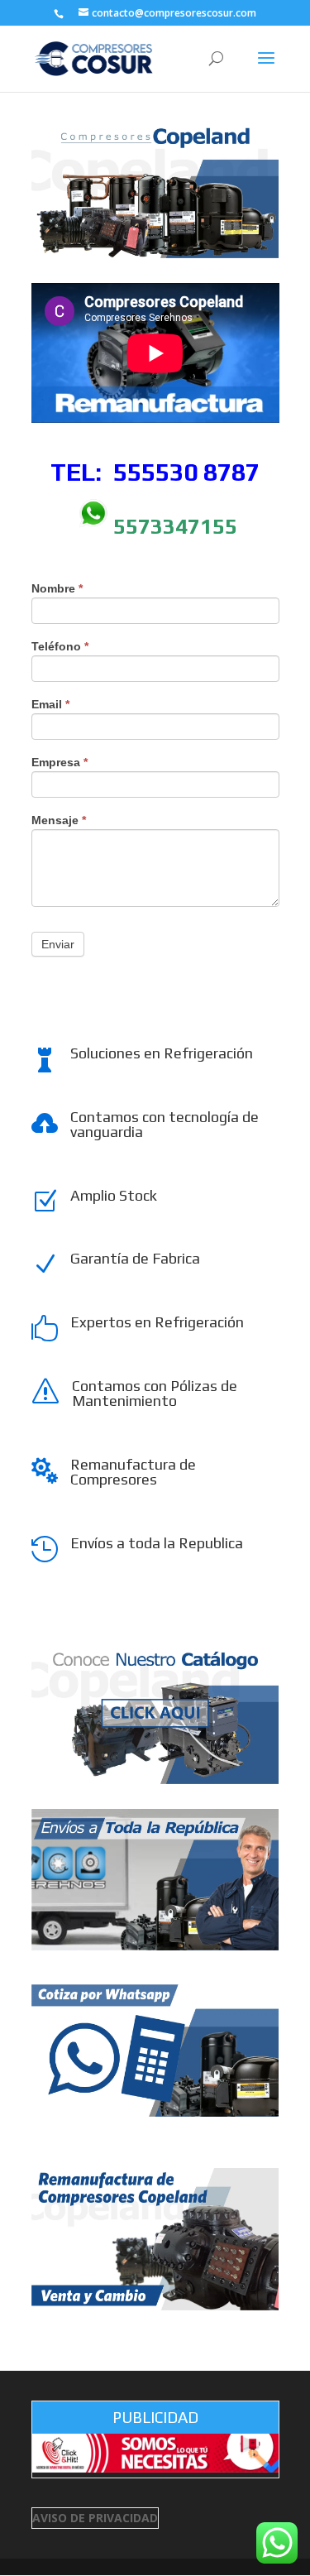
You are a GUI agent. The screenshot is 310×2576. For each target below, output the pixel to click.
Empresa (60, 763)
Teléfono (60, 647)
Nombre (57, 589)
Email (50, 705)
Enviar (58, 944)
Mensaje (59, 820)
